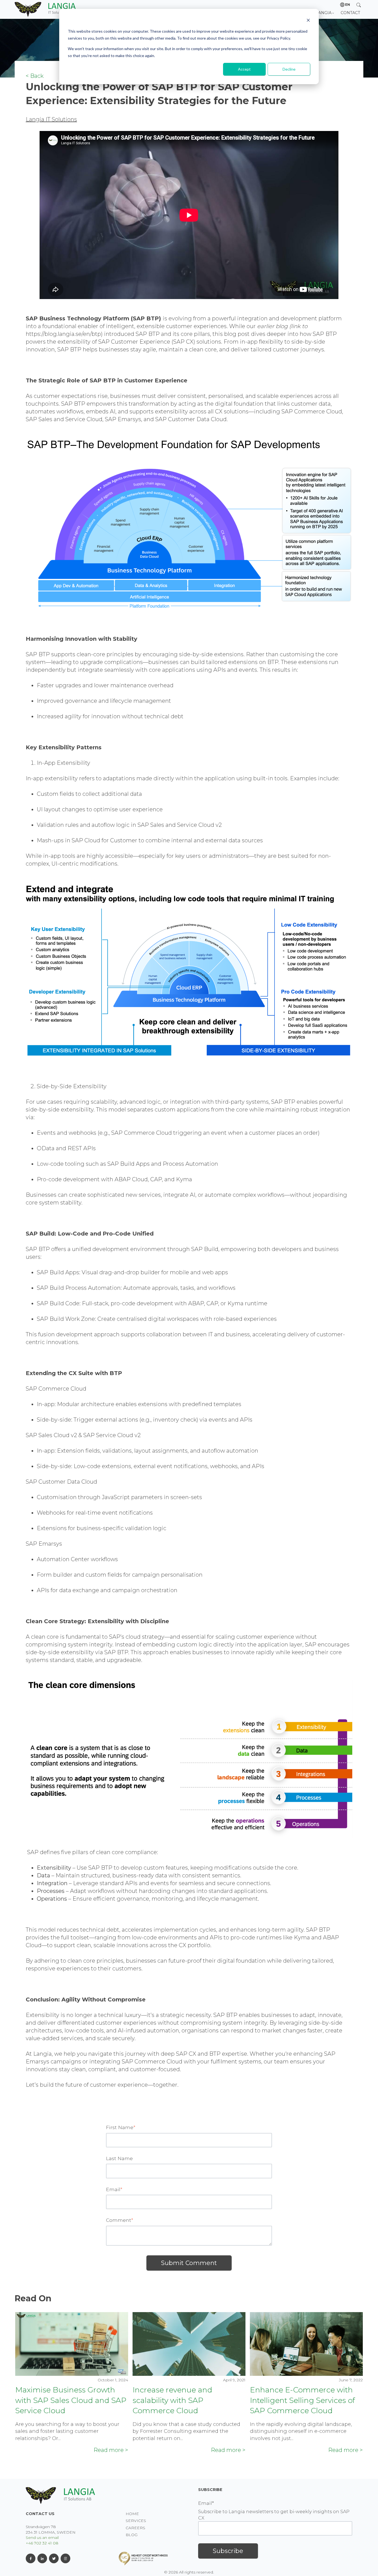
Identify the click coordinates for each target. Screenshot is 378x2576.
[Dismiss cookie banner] (308, 21)
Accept (244, 69)
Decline (289, 69)
